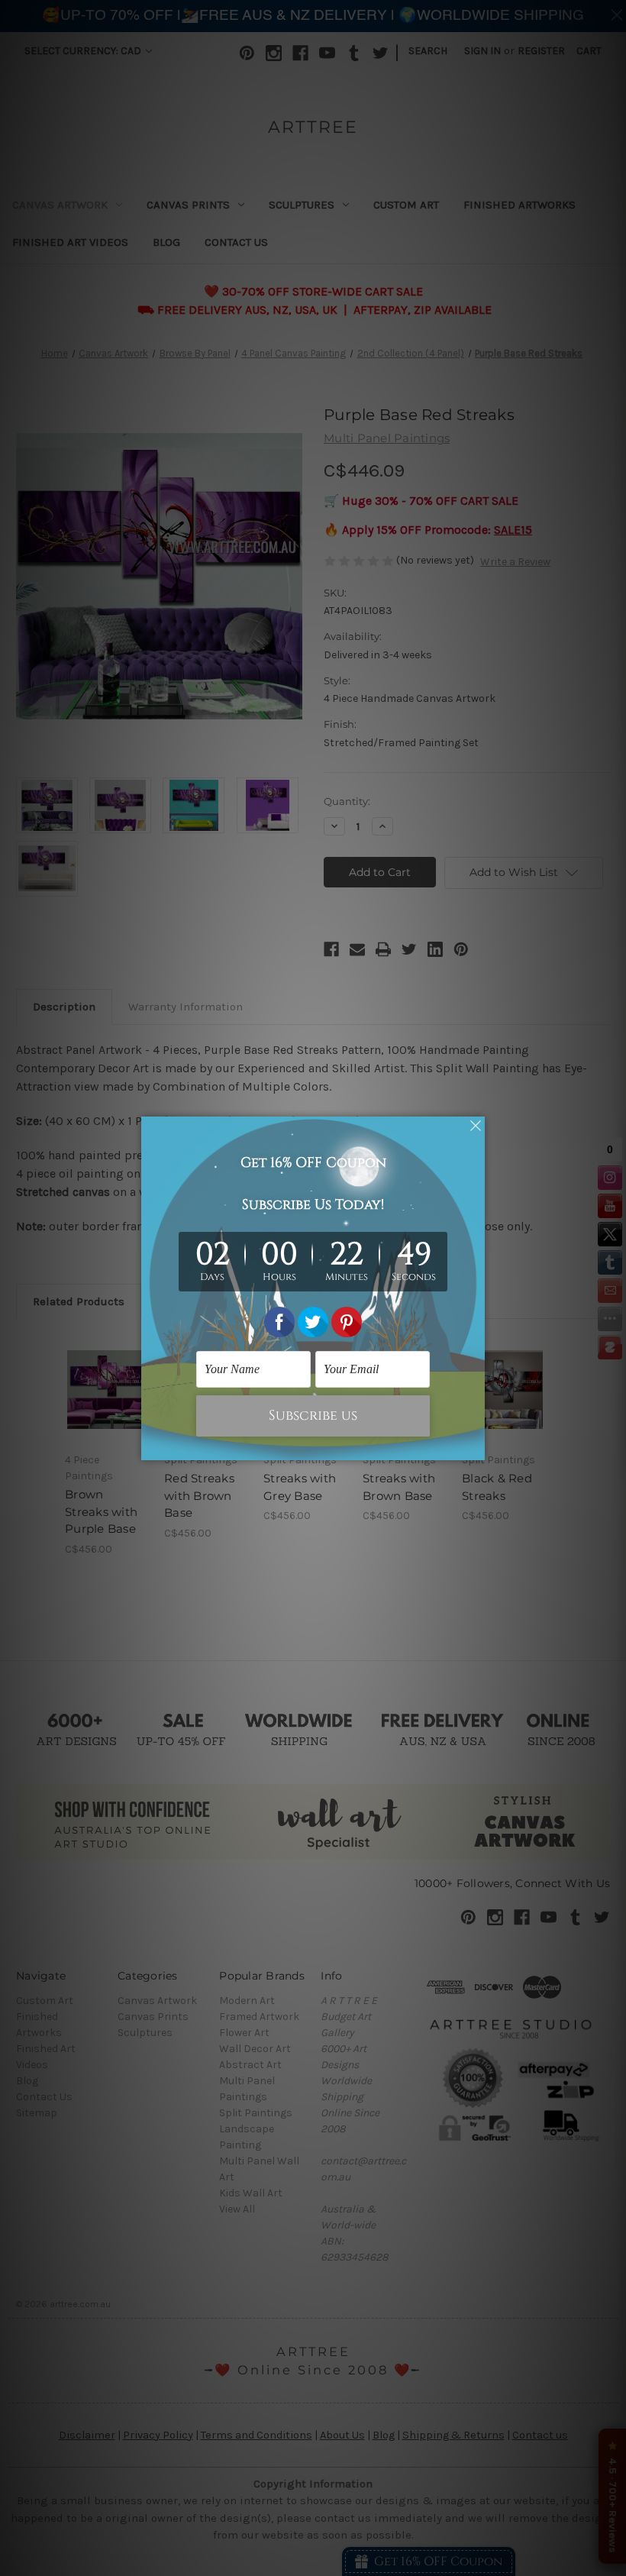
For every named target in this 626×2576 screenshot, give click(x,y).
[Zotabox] (475, 1446)
